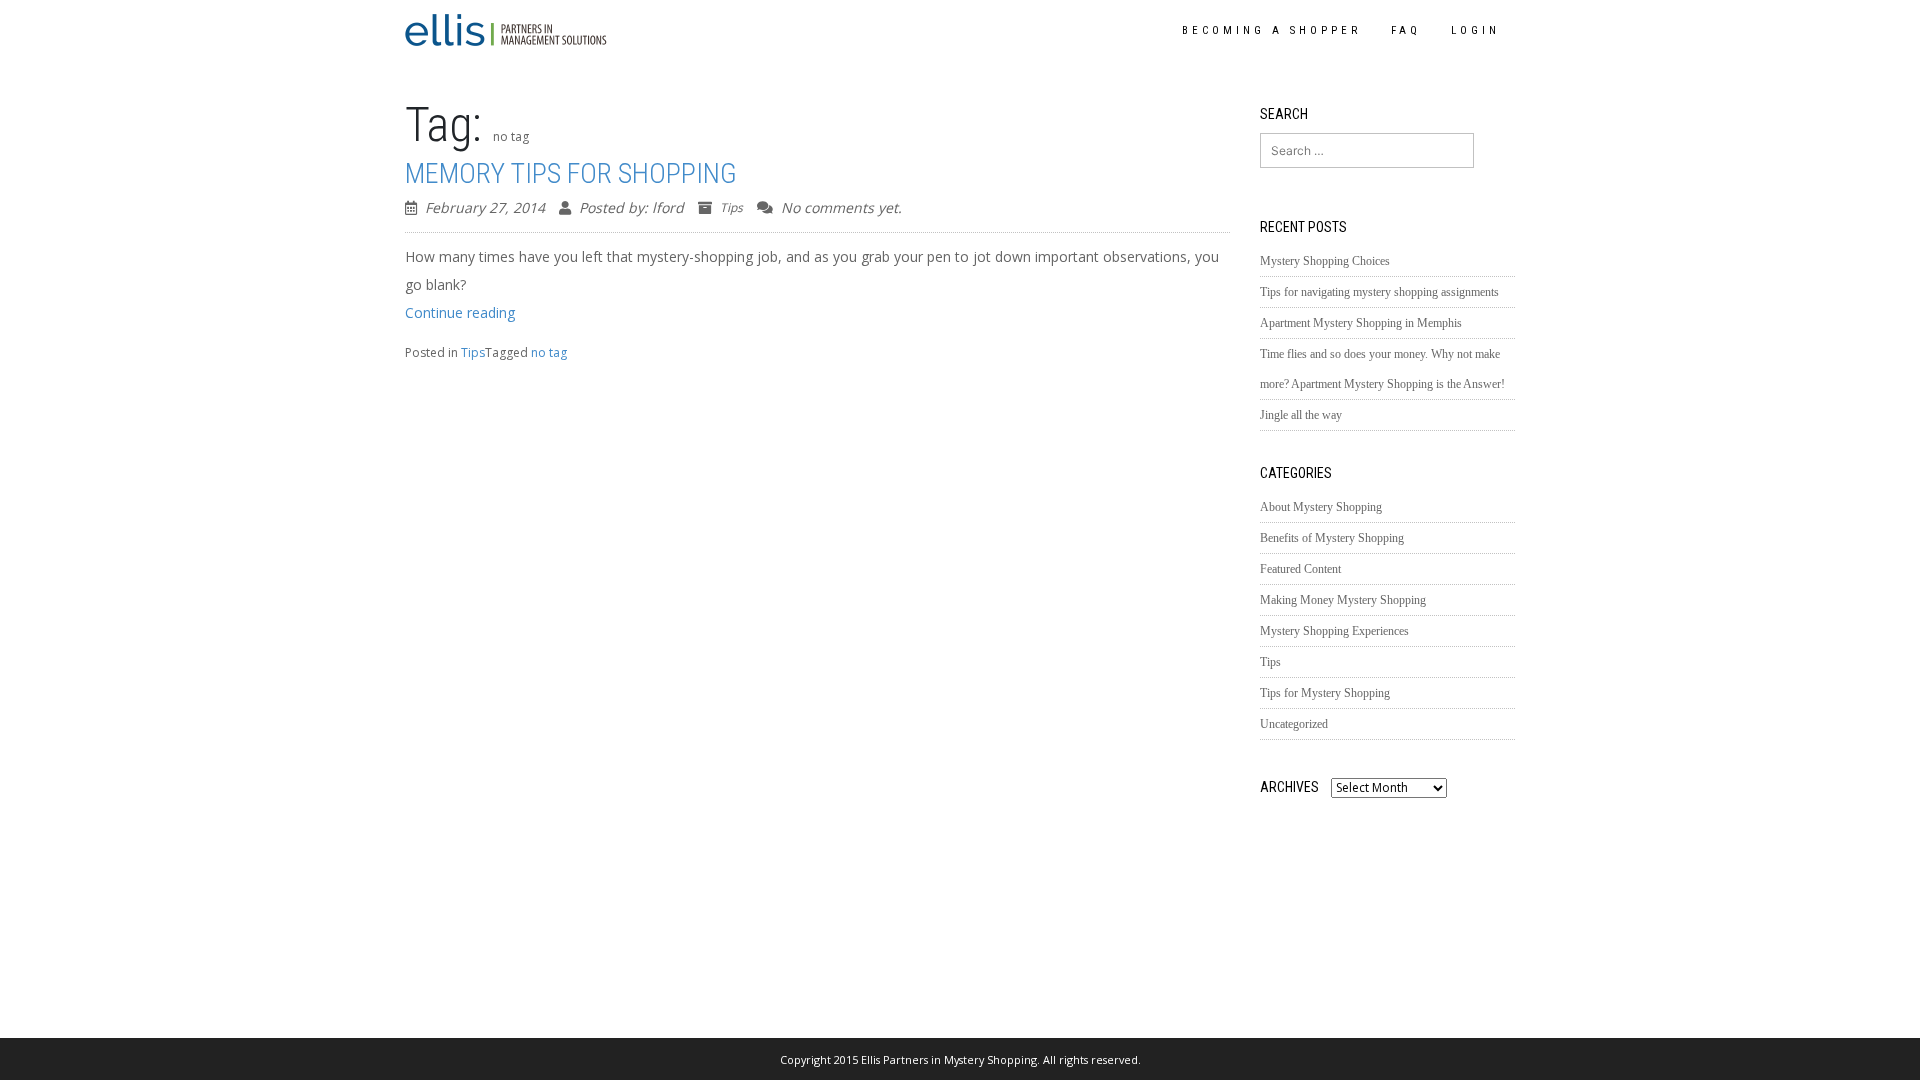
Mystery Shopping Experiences (1334, 631)
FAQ (1406, 30)
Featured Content (1300, 569)
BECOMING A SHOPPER (1271, 30)
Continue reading (460, 312)
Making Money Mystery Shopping (1343, 600)
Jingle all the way (1301, 415)
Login (1475, 30)
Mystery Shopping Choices (1325, 261)
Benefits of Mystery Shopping (1332, 538)
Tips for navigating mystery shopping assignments (1379, 292)
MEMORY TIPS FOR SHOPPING (571, 173)
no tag (549, 352)
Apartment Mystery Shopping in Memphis (1361, 323)
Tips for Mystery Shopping (1325, 693)
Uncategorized (1294, 724)
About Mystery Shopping (1321, 507)
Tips (731, 207)
